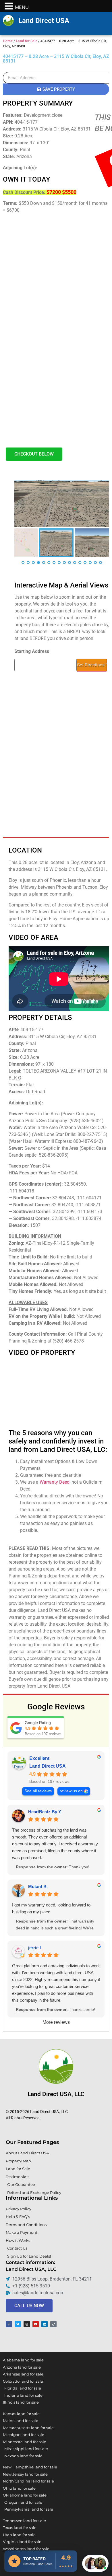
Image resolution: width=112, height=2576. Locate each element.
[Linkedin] (45, 2324)
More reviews (56, 2022)
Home (8, 41)
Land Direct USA (44, 21)
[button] (95, 2563)
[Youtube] (36, 2324)
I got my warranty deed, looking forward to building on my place (51, 1908)
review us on (71, 1791)
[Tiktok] (53, 2324)
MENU (22, 7)
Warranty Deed (55, 1482)
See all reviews (38, 1791)
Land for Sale (27, 41)
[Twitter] (18, 2324)
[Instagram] (27, 2324)
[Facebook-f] (9, 2324)
